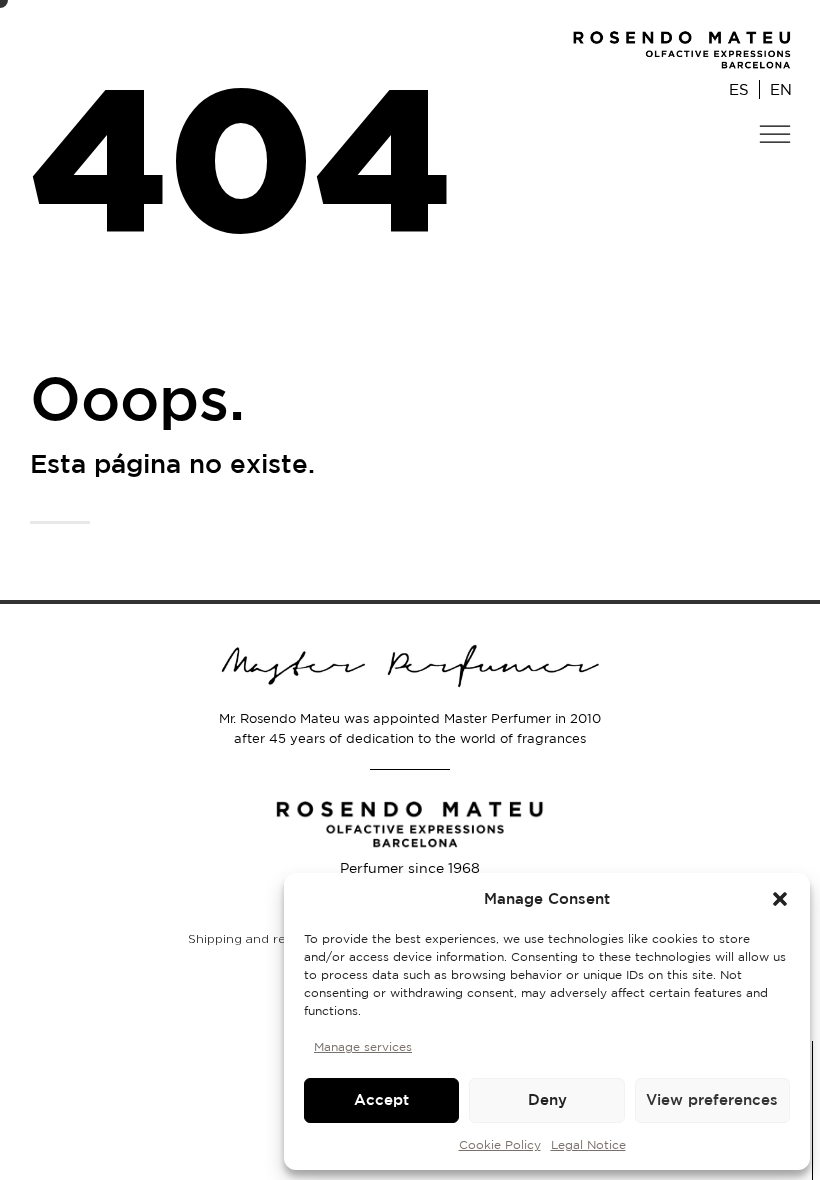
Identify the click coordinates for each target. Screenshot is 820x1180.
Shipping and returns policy (274, 938)
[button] (780, 899)
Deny (547, 1099)
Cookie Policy (500, 1144)
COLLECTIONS (728, 175)
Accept (381, 1099)
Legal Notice (588, 1144)
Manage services (363, 1046)
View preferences (712, 1099)
